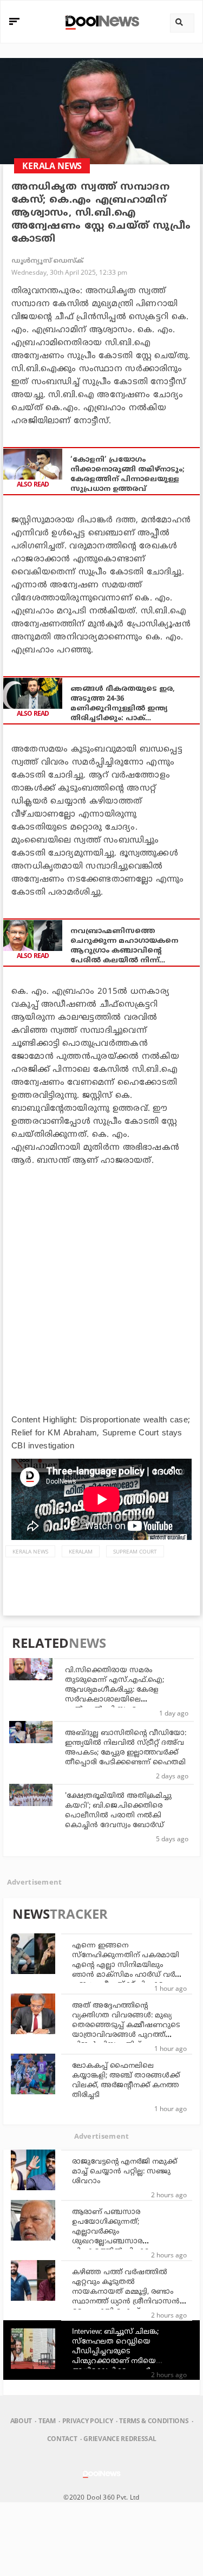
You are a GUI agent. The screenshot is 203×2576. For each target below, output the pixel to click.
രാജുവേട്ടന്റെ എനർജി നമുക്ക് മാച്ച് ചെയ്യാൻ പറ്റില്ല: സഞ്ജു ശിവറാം (125, 2172)
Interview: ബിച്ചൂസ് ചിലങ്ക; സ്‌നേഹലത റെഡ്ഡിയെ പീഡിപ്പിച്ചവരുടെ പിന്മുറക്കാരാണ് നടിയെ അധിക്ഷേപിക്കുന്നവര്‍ (115, 2352)
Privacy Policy (87, 2421)
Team (47, 2421)
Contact (62, 2439)
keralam (81, 1551)
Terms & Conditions (154, 2421)
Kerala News (30, 1551)
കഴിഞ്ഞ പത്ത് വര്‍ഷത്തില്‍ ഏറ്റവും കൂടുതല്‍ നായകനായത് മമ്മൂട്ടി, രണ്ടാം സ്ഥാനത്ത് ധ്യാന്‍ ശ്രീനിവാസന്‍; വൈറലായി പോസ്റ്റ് (127, 2292)
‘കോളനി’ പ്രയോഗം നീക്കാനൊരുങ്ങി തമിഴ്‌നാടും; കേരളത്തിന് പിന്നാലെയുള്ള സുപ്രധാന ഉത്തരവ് (127, 475)
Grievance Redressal (120, 2439)
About (21, 2421)
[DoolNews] (100, 21)
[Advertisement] (101, 1279)
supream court (135, 1551)
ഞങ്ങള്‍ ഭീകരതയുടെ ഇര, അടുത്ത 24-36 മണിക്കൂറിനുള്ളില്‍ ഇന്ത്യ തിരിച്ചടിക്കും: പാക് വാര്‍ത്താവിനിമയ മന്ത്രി (123, 704)
